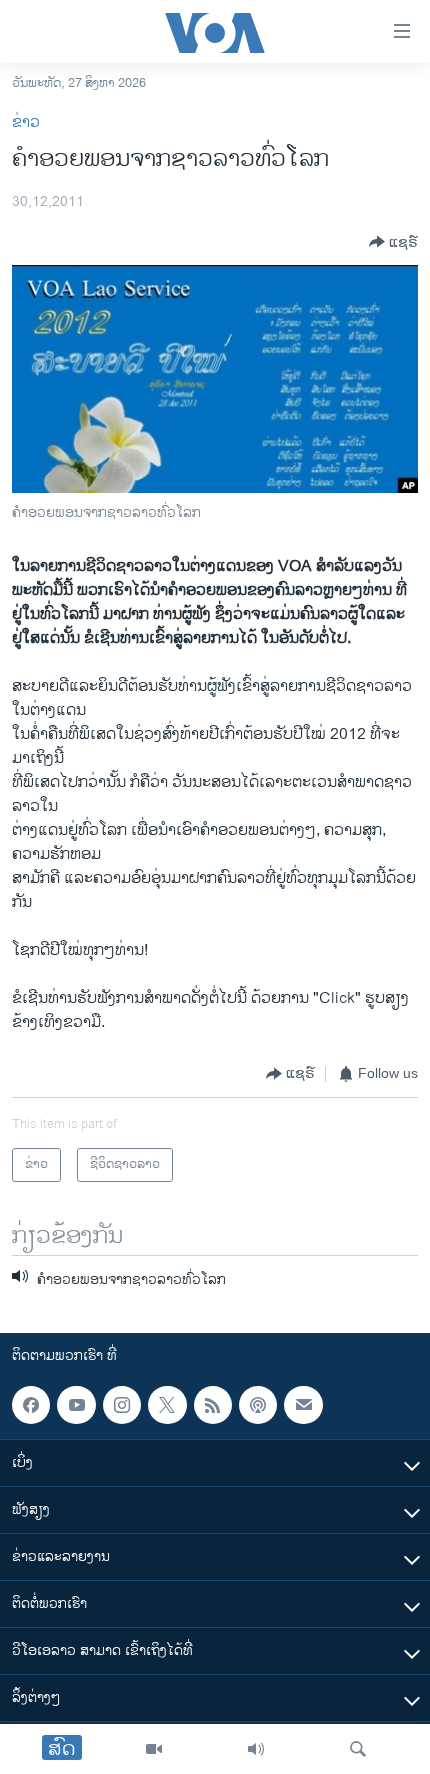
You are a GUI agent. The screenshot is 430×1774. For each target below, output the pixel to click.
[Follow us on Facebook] (31, 1405)
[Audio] (256, 1749)
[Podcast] (258, 1405)
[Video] (154, 1749)
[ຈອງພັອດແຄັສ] (303, 1405)
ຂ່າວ (26, 122)
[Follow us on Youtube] (76, 1405)
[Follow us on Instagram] (122, 1405)
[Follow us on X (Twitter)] (167, 1405)
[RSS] (213, 1405)
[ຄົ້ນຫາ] (358, 1749)
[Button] (393, 242)
